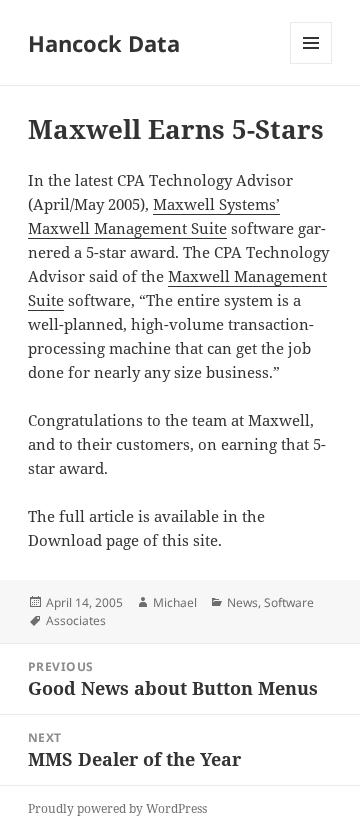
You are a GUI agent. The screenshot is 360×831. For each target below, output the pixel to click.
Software (289, 602)
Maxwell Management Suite (127, 228)
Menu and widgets (311, 63)
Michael (175, 602)
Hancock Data (104, 43)
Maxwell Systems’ (216, 204)
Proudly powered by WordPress (117, 808)
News (242, 602)
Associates (76, 620)
